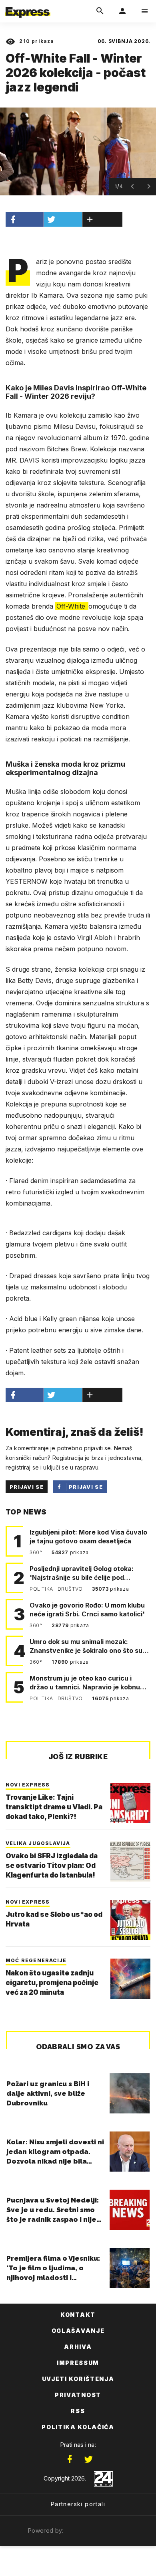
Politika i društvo (57, 1589)
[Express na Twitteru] (88, 2459)
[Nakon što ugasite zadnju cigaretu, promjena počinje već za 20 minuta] (130, 1979)
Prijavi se (27, 1487)
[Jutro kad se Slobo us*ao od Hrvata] (130, 1920)
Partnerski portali (78, 2504)
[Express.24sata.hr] (28, 5)
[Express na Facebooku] (70, 2459)
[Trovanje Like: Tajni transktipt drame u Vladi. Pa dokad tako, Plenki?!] (130, 1803)
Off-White (72, 606)
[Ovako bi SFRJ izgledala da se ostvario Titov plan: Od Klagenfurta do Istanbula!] (130, 1861)
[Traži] (100, 11)
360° (37, 1552)
